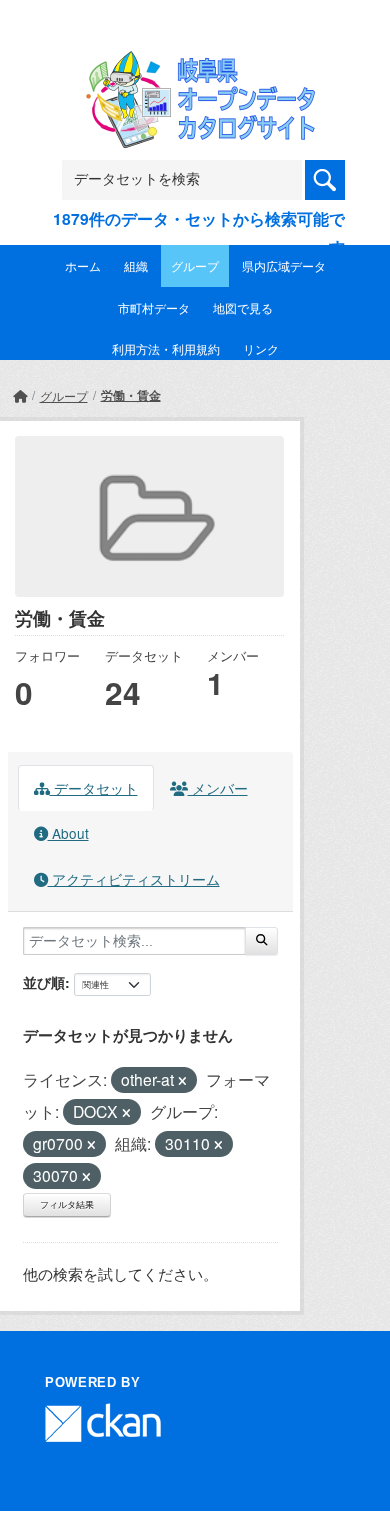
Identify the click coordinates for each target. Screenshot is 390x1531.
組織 (136, 265)
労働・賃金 (131, 395)
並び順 (44, 982)
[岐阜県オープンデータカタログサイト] (195, 63)
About (68, 833)
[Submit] (261, 941)
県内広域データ (284, 265)
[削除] (182, 1081)
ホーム (83, 265)
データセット (94, 788)
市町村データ (154, 307)
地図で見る (243, 307)
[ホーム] (20, 395)
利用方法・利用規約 (166, 348)
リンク (261, 348)
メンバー (218, 788)
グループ (195, 265)
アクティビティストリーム (134, 879)
